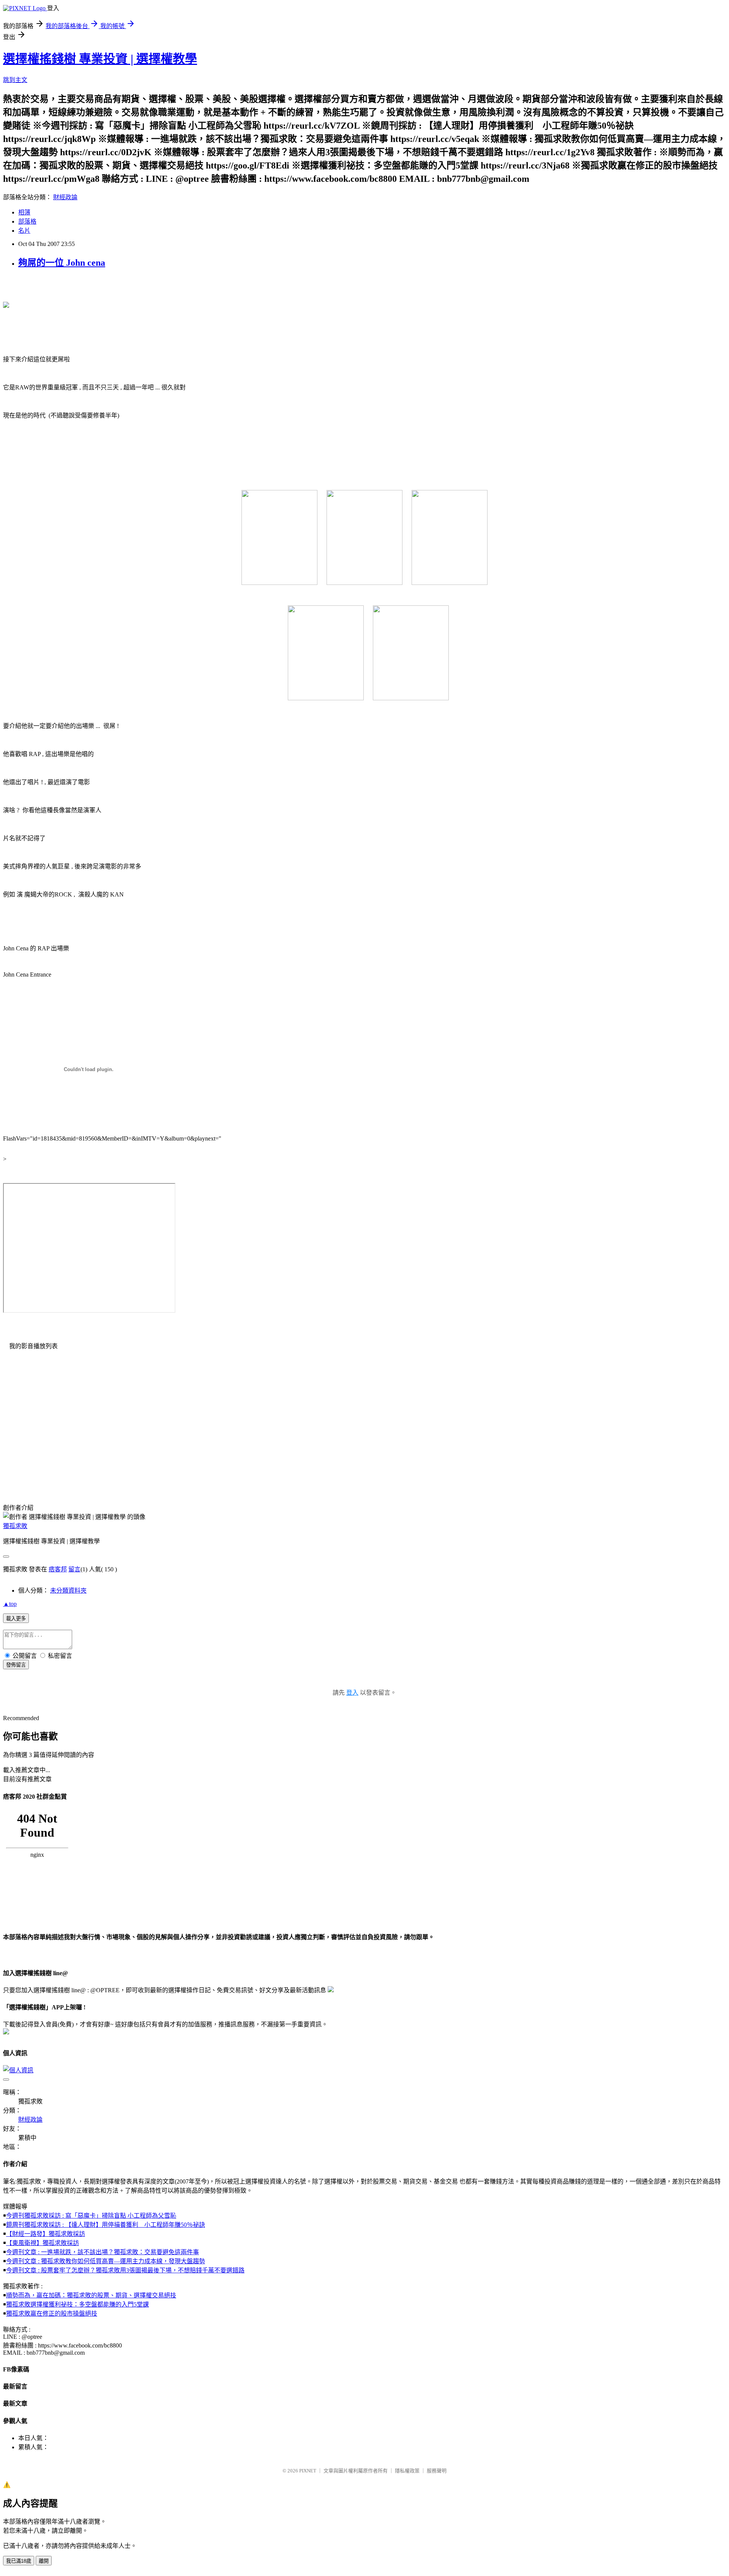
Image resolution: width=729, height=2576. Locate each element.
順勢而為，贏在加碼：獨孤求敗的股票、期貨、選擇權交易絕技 (91, 2295)
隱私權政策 (407, 2471)
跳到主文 (15, 80)
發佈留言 (16, 1665)
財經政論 (65, 197)
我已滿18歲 (19, 2561)
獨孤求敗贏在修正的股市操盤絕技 (52, 2314)
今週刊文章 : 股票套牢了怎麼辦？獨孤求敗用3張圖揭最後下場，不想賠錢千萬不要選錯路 (125, 2270)
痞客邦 (58, 1569)
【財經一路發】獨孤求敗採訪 (46, 2234)
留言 (74, 1569)
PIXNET (308, 2471)
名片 (24, 231)
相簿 (24, 212)
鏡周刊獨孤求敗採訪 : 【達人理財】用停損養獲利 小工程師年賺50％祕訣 (106, 2225)
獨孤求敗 (15, 1526)
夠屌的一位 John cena (62, 263)
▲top (10, 1604)
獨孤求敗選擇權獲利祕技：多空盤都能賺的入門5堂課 (77, 2304)
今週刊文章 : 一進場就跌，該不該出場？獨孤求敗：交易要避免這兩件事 (103, 2252)
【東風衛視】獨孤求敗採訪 (43, 2243)
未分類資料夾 (68, 1591)
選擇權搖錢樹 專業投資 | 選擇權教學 (100, 59)
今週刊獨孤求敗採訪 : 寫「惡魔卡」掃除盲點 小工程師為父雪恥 (91, 2216)
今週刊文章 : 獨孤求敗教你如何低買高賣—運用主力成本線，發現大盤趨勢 (106, 2261)
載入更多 (16, 1619)
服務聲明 (437, 2471)
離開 (44, 2561)
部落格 (27, 221)
